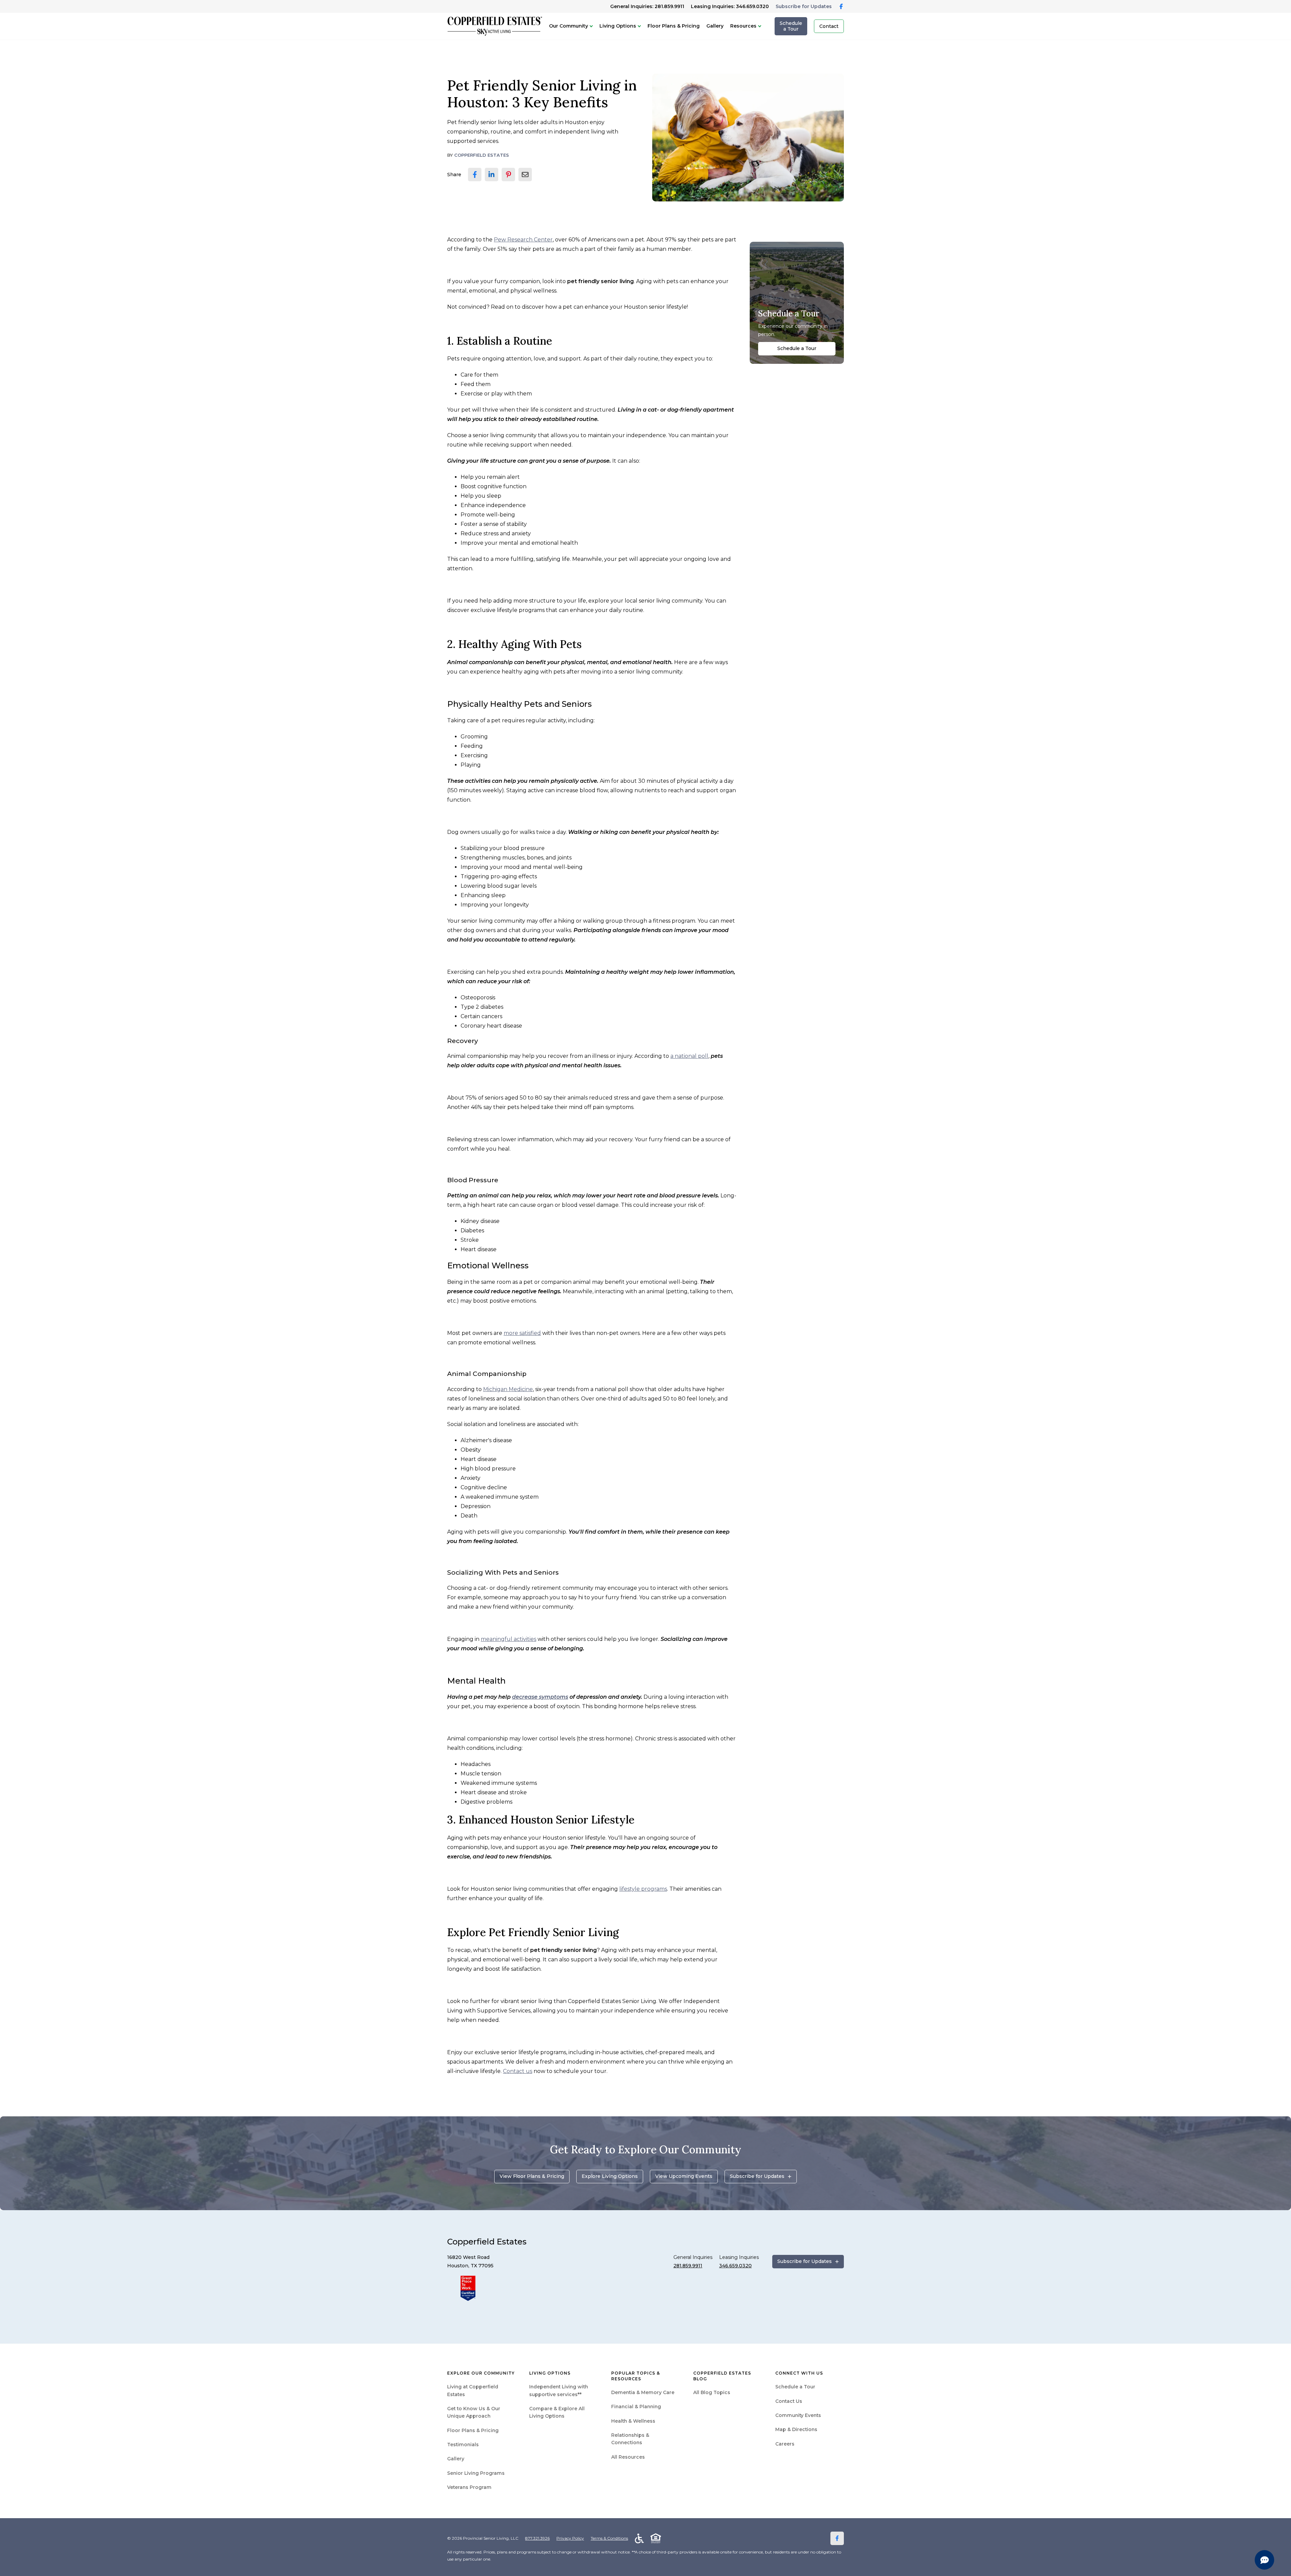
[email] (525, 175)
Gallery (715, 26)
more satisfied (522, 1333)
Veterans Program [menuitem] (469, 2487)
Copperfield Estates (482, 155)
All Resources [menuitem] (628, 2457)
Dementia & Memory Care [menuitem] (643, 2392)
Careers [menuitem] (785, 2444)
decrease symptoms (540, 1697)
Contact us (518, 2071)
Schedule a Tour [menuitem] (795, 2387)
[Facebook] (837, 2538)
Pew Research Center (523, 240)
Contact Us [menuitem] (789, 2401)
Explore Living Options (610, 2176)
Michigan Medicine (508, 1389)
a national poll (689, 1056)
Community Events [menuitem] (798, 2415)
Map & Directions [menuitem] (796, 2429)
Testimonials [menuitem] (463, 2445)
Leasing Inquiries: (730, 6)
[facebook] (475, 175)
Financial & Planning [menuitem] (636, 2407)
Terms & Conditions (609, 2538)
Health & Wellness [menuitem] (633, 2421)
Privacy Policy (570, 2538)
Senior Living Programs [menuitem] (476, 2473)
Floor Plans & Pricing (674, 26)
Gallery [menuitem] (456, 2459)
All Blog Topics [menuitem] (712, 2392)
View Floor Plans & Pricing (532, 2176)
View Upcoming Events (684, 2176)
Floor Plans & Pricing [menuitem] (473, 2430)
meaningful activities (508, 1639)
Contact (829, 26)
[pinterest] (508, 175)
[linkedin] (492, 175)
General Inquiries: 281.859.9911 (647, 6)
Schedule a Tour (791, 26)
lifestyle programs (643, 1889)
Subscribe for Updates (804, 6)
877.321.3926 (537, 2538)
